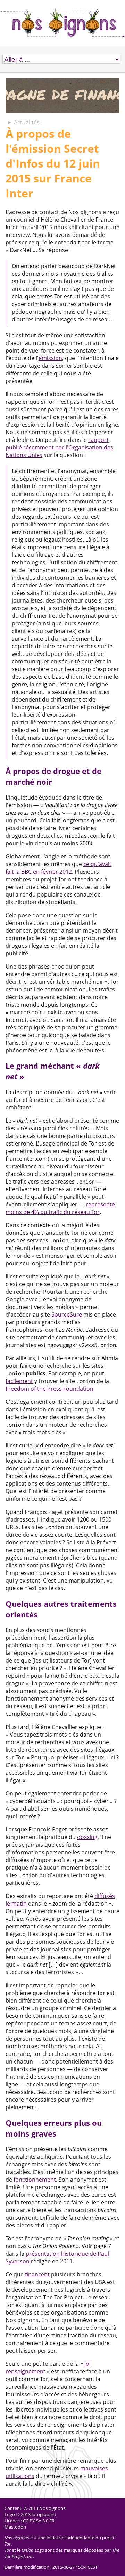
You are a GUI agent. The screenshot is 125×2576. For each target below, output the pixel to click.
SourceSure (67, 1314)
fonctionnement (35, 2180)
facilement (19, 1381)
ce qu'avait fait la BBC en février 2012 (59, 868)
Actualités (27, 122)
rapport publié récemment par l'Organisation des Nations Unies (59, 447)
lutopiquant (44, 2514)
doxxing (87, 1837)
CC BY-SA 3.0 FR (39, 2521)
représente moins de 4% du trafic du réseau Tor (60, 1208)
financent (37, 2274)
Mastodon (15, 2527)
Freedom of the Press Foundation (49, 1389)
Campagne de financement (62, 96)
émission (50, 358)
